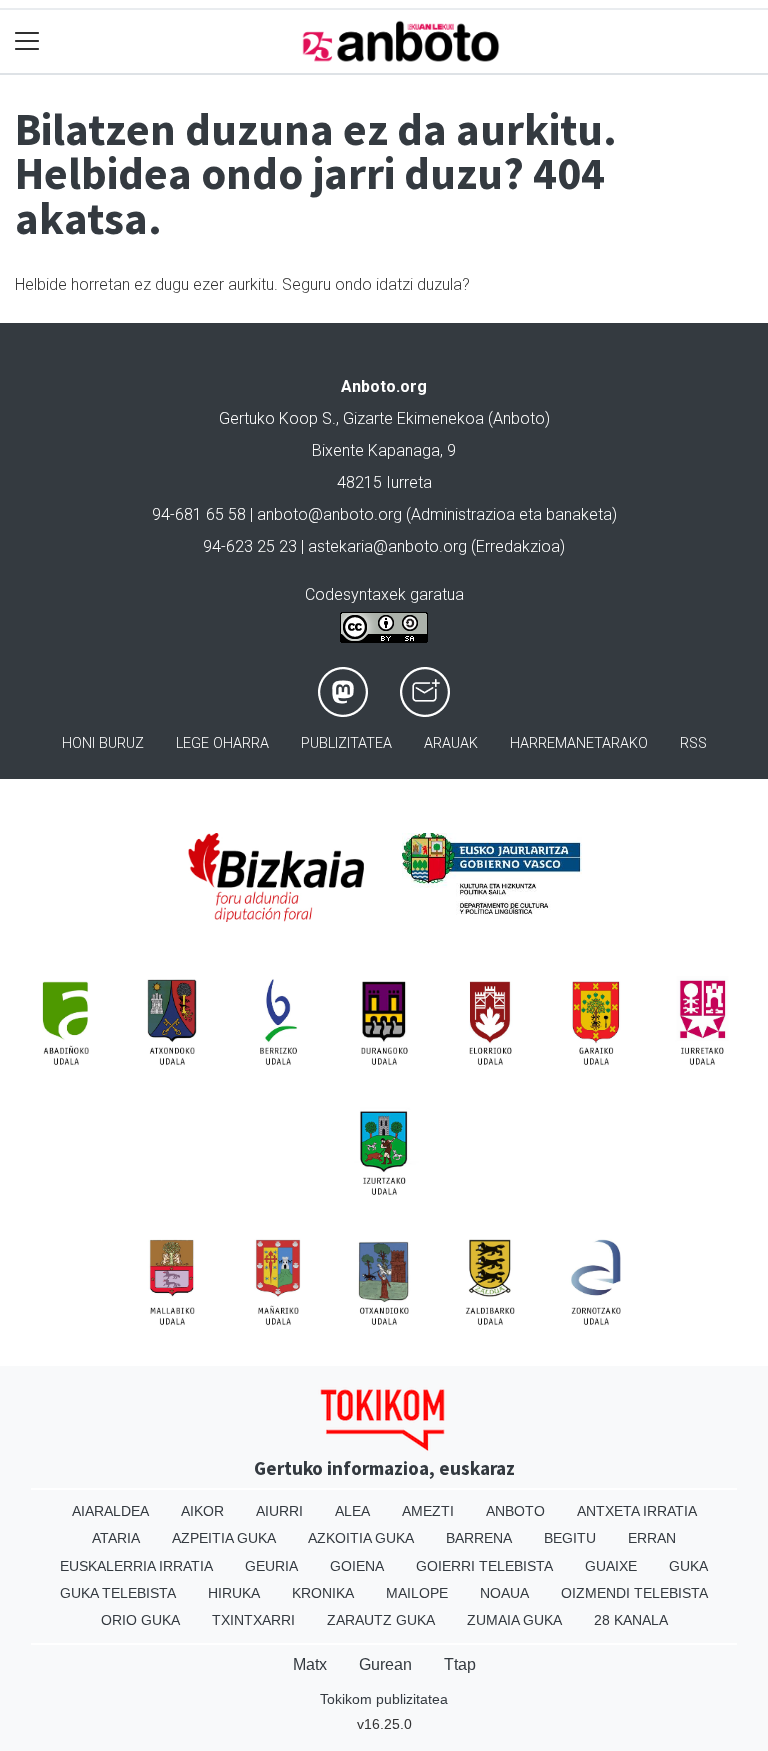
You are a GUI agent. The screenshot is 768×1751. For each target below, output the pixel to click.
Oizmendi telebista (634, 1593)
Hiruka (234, 1593)
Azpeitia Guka (224, 1538)
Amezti (428, 1511)
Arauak (451, 743)
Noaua (504, 1593)
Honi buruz (103, 743)
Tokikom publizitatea (384, 1699)
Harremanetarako (579, 743)
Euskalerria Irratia (136, 1566)
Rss (693, 743)
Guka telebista (118, 1593)
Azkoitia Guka (361, 1538)
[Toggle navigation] (27, 41)
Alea (352, 1511)
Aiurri (279, 1511)
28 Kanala (631, 1620)
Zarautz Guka (381, 1620)
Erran (652, 1538)
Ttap (460, 1664)
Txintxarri (253, 1620)
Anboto (515, 1511)
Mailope (417, 1593)
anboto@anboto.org (329, 514)
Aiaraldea (110, 1511)
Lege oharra (222, 743)
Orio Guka (140, 1620)
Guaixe (611, 1566)
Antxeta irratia (637, 1511)
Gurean (385, 1664)
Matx (310, 1664)
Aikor (202, 1511)
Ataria (116, 1538)
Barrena (479, 1538)
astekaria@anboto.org (387, 546)
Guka (688, 1566)
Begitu (570, 1538)
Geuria (271, 1566)
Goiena (357, 1566)
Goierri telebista (484, 1566)
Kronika (323, 1593)
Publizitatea (346, 743)
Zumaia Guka (514, 1620)
